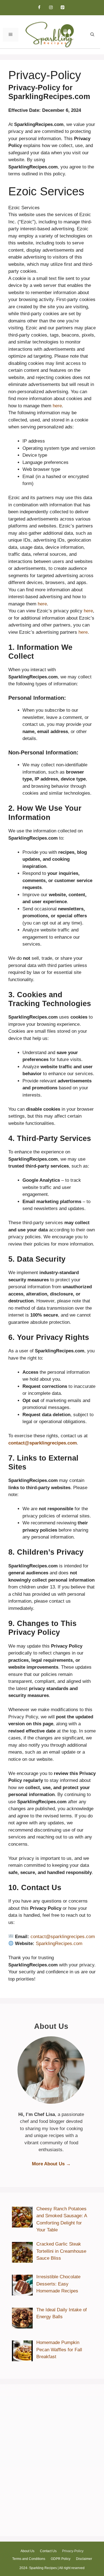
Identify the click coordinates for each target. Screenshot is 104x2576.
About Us (27, 2551)
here (57, 406)
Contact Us (48, 2551)
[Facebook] (39, 8)
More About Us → (51, 2164)
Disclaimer (84, 2559)
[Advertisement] (52, 2463)
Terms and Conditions (29, 2559)
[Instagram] (51, 8)
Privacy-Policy (73, 2551)
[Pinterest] (63, 8)
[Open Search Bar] (92, 35)
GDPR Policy (61, 2559)
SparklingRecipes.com (59, 1944)
